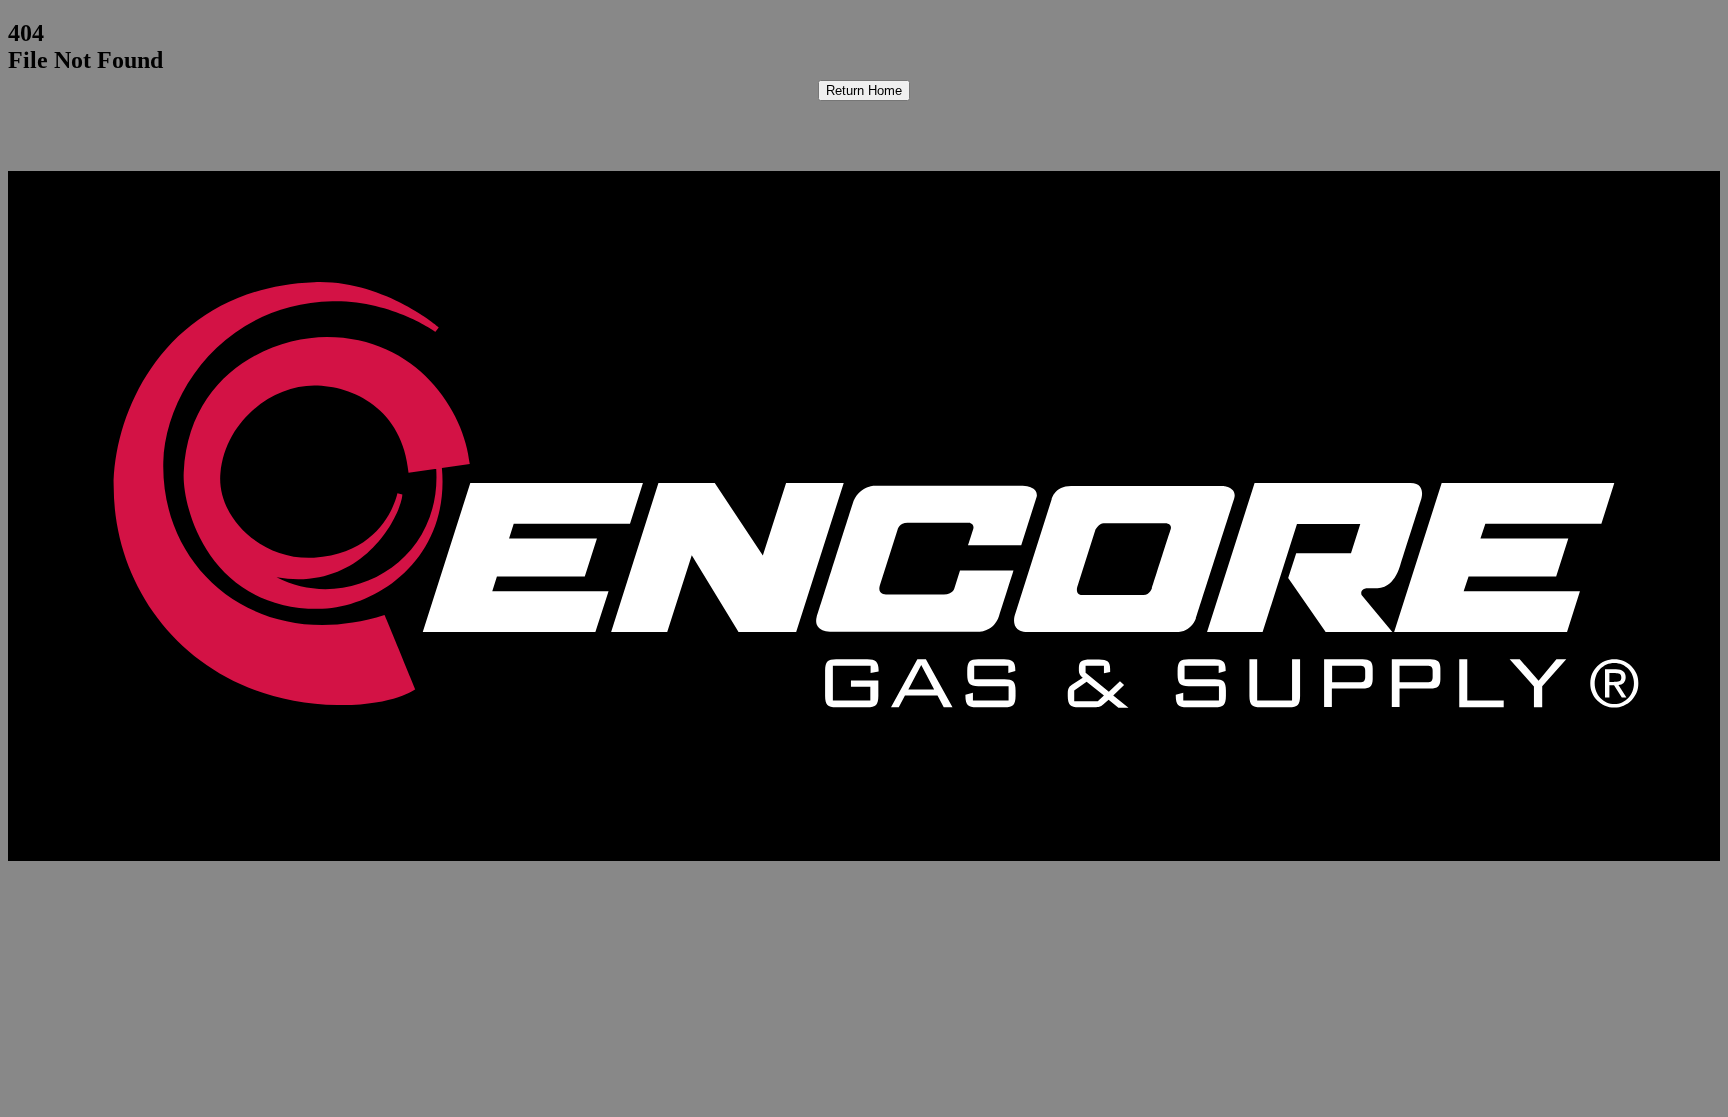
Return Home (864, 90)
